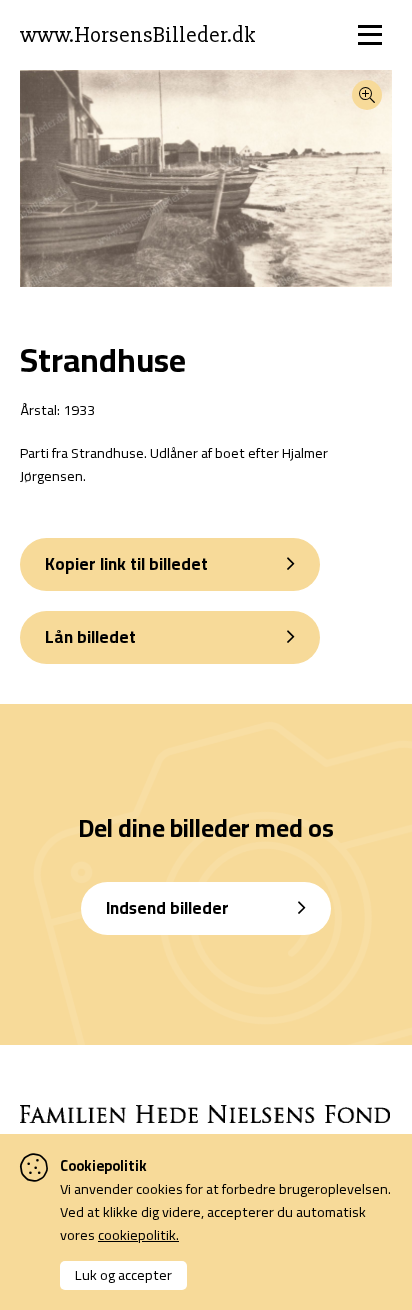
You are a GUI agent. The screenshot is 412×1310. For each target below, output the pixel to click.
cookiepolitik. (138, 1234)
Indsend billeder (167, 908)
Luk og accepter (123, 1274)
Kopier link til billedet (126, 564)
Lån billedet (90, 637)
